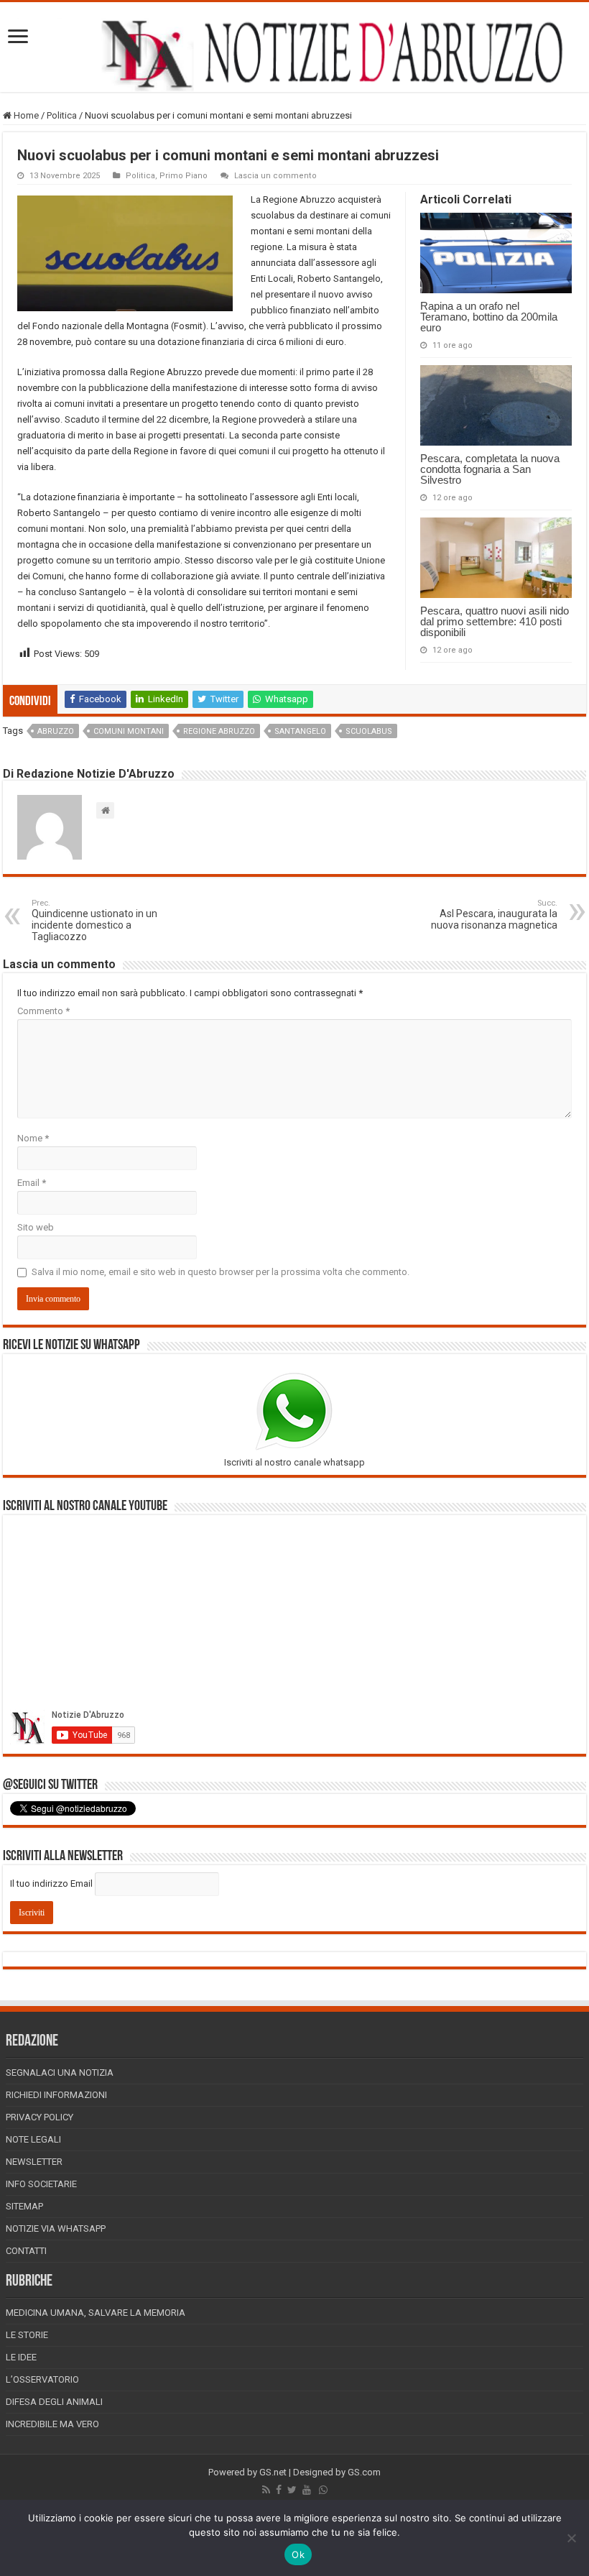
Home (25, 115)
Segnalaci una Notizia (60, 2073)
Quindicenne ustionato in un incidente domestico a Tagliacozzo (94, 920)
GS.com (364, 2472)
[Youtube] (307, 2490)
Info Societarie (41, 2184)
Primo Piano (184, 176)
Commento (43, 1011)
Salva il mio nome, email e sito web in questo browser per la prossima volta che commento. (221, 1272)
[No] (571, 2538)
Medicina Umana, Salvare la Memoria (96, 2313)
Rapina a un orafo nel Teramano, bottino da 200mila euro (489, 317)
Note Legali (33, 2139)
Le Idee (21, 2357)
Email (32, 1183)
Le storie (27, 2335)
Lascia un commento (275, 176)
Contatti (26, 2251)
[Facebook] (279, 2490)
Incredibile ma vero (52, 2424)
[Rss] (266, 2490)
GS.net (273, 2472)
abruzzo (56, 731)
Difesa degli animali (54, 2402)
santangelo (300, 731)
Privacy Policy (40, 2117)
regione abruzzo (219, 731)
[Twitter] (292, 2490)
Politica (62, 115)
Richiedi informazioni (56, 2095)
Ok (298, 2554)
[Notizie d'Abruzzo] (294, 54)
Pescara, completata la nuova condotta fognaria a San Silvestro (490, 469)
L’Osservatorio (42, 2379)
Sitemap (24, 2206)
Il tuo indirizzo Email (51, 1883)
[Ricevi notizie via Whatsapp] (323, 2490)
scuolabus (369, 731)
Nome (33, 1138)
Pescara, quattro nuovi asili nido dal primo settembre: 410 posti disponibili (495, 621)
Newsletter (34, 2162)
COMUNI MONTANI (129, 731)
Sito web (36, 1227)
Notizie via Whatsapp (56, 2228)
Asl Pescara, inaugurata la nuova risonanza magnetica (494, 915)
